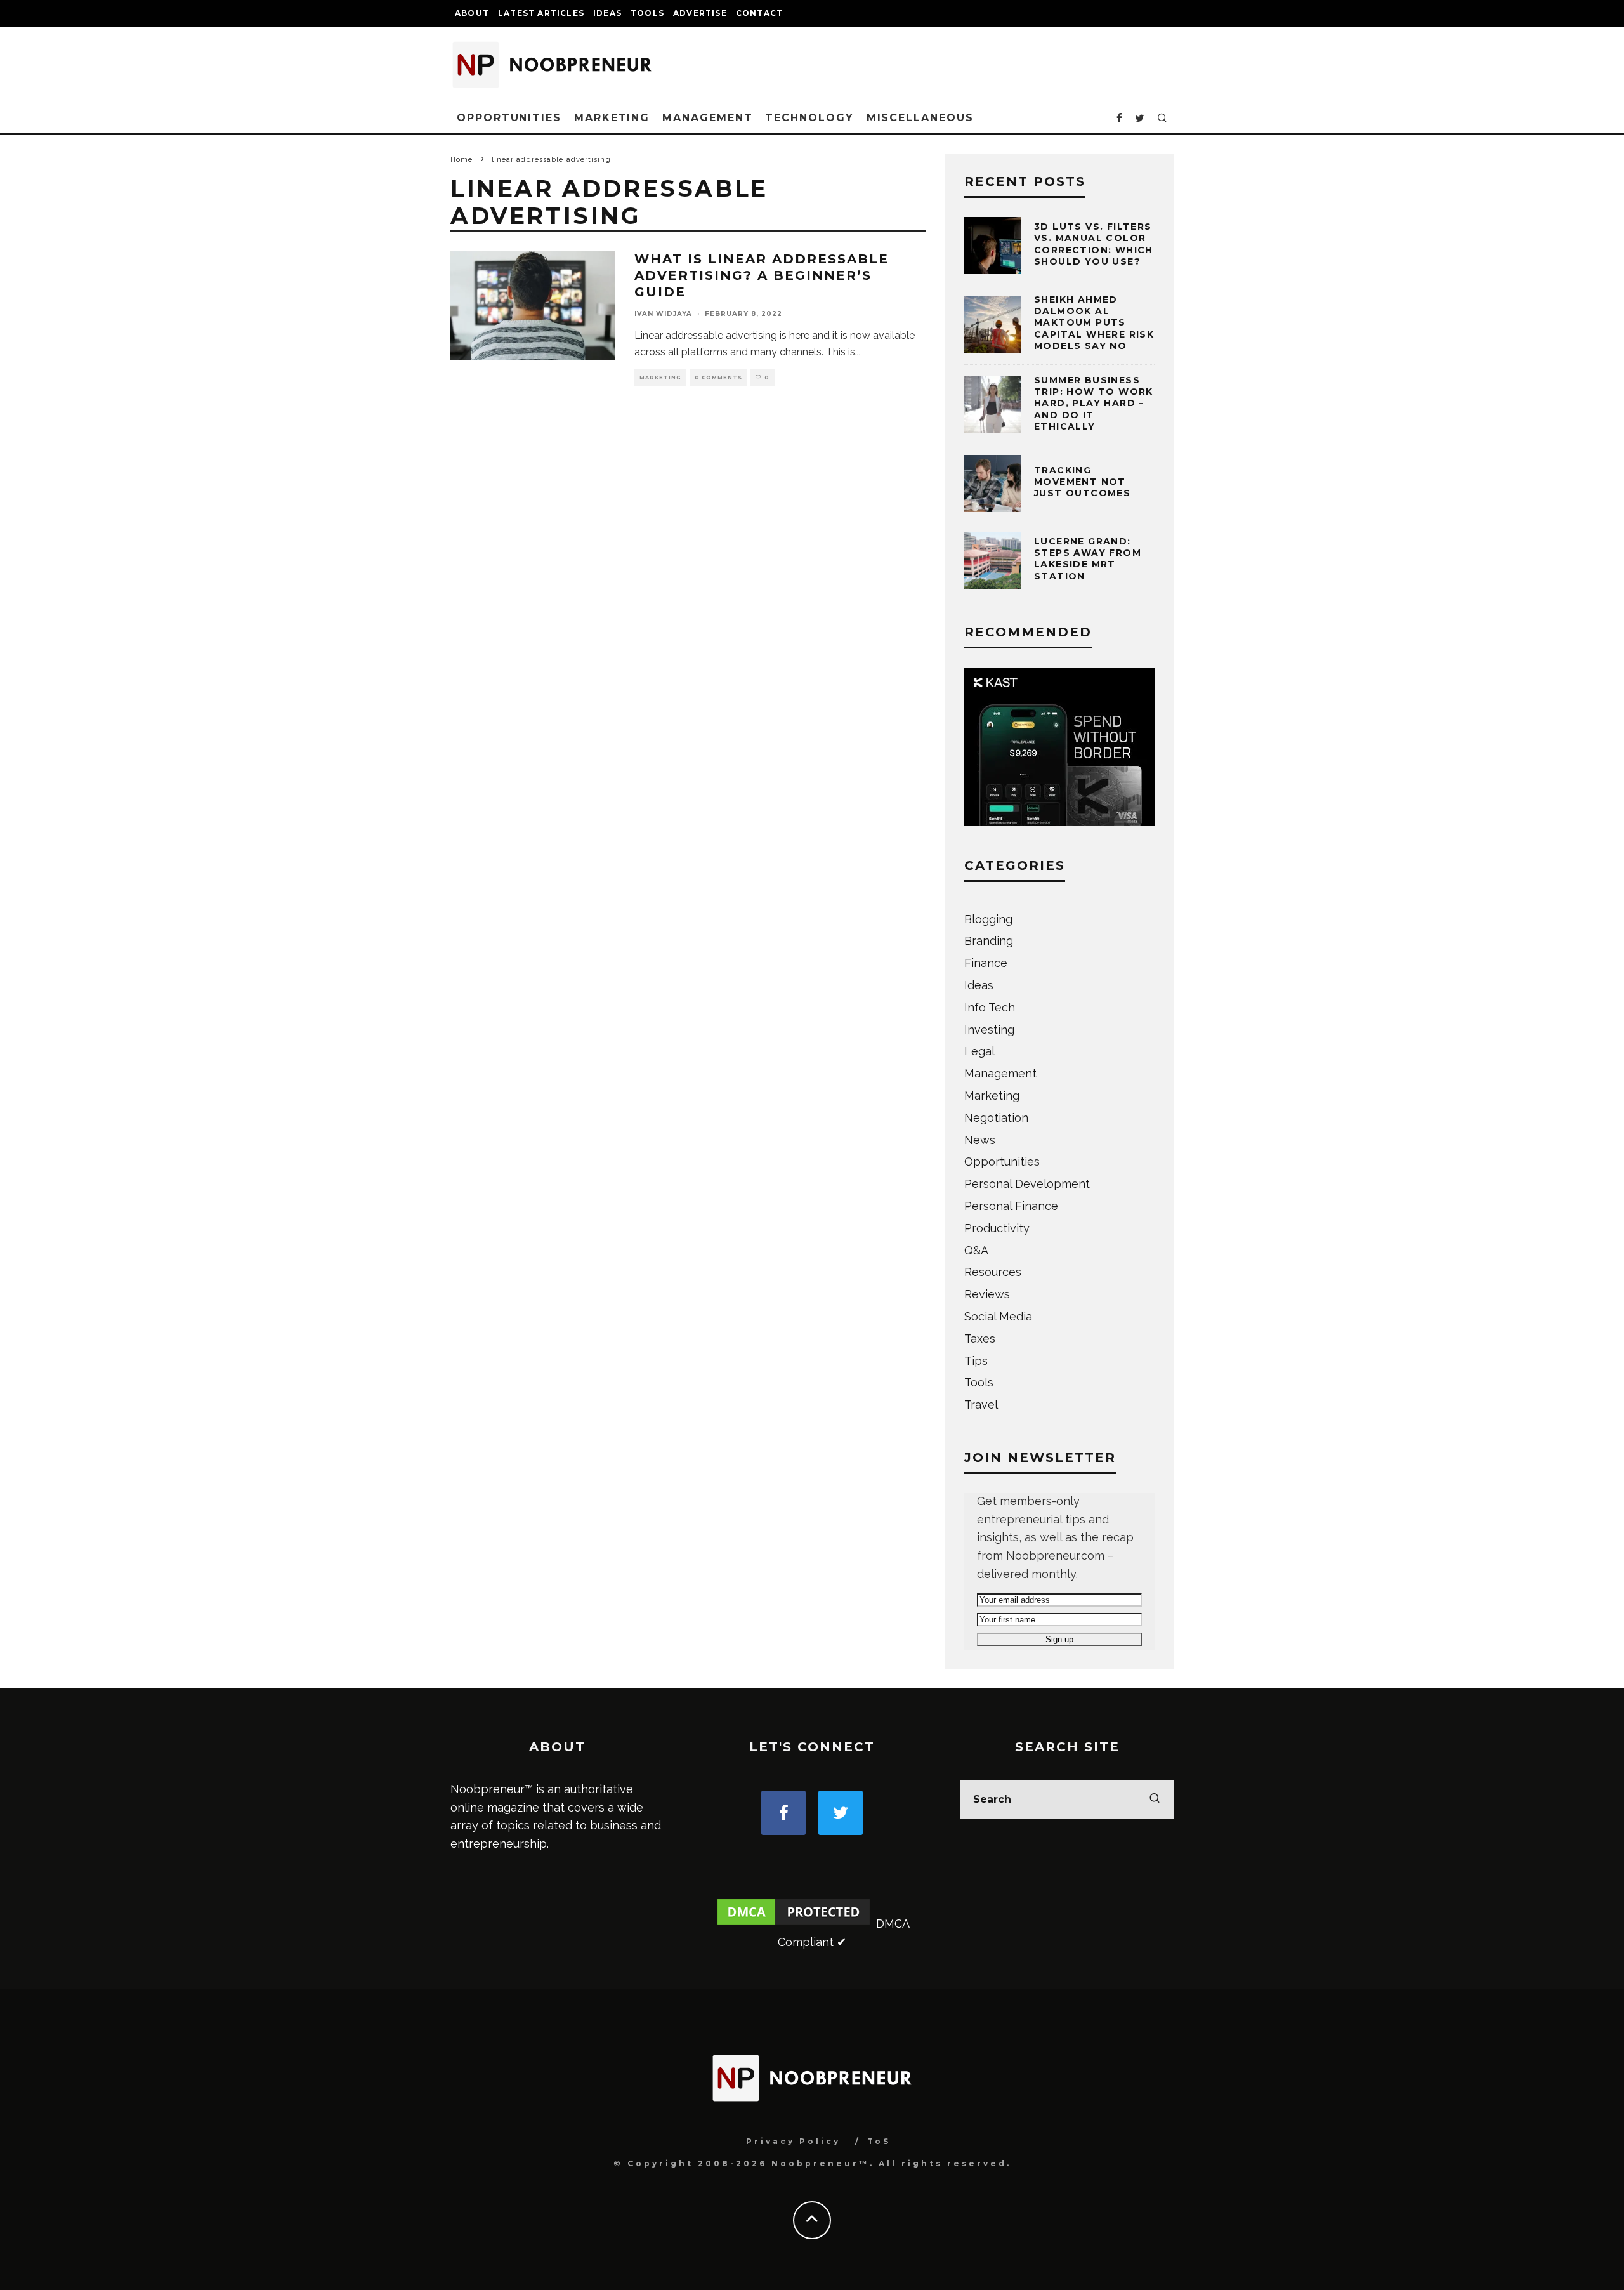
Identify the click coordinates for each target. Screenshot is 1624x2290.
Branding (989, 941)
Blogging (988, 919)
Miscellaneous (920, 118)
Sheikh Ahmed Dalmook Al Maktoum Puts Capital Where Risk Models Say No (1094, 323)
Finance (986, 963)
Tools (647, 13)
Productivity (997, 1228)
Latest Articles (541, 13)
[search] (1155, 1800)
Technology (809, 118)
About (472, 13)
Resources (993, 1272)
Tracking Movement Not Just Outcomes (1082, 482)
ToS (879, 2141)
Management (707, 118)
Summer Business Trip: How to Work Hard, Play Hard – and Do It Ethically (1094, 403)
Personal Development (1027, 1184)
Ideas (607, 13)
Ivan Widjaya (663, 314)
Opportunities (509, 118)
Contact (759, 13)
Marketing (612, 118)
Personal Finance (1011, 1206)
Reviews (987, 1294)
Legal (979, 1051)
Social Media (998, 1316)
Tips (976, 1361)
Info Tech (990, 1007)
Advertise (700, 13)
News (980, 1140)
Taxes (980, 1339)
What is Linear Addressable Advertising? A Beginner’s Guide (762, 275)
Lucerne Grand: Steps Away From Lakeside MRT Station (1088, 559)
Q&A (976, 1250)
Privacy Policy (793, 2141)
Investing (989, 1030)
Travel (981, 1405)
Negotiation (996, 1118)
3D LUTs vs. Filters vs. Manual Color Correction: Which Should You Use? (1094, 244)
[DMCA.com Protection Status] (794, 1924)
